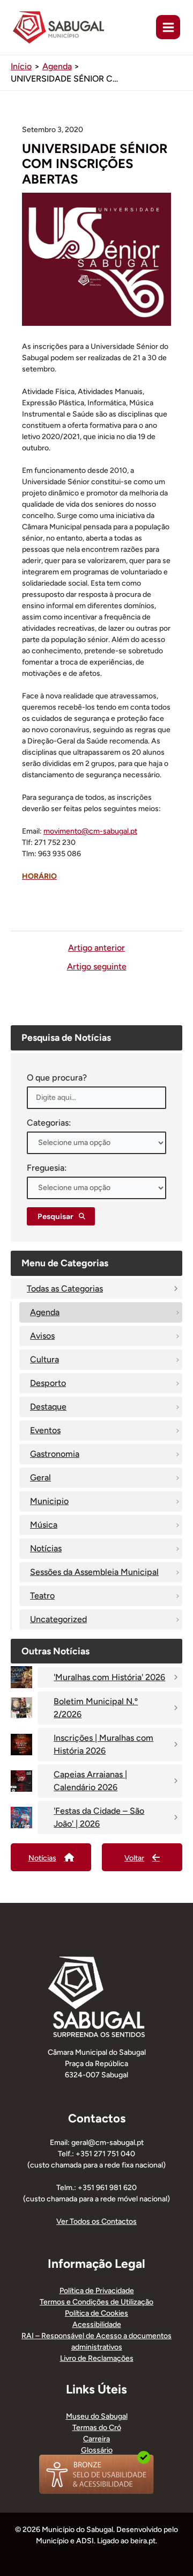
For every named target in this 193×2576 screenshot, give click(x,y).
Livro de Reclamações (97, 2358)
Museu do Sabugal (97, 2416)
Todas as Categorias (65, 1289)
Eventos (45, 1430)
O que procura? (57, 1078)
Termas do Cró (97, 2428)
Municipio (49, 1501)
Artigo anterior (96, 948)
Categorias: (49, 1123)
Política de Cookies (96, 2313)
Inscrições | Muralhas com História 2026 (103, 1744)
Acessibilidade (97, 2325)
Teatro (42, 1596)
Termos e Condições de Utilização (96, 2302)
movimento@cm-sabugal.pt (90, 831)
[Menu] (168, 27)
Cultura (44, 1359)
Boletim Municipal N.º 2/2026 (96, 1708)
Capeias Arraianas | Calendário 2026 (90, 1781)
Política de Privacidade (97, 2291)
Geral (40, 1477)
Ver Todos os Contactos (96, 2221)
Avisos (42, 1336)
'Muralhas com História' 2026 (109, 1677)
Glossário (97, 2450)
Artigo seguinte (97, 967)
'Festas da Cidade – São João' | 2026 (99, 1817)
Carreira (96, 2439)
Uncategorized (58, 1619)
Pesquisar (55, 1216)
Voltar (134, 1858)
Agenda (45, 1312)
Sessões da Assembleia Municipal (94, 1572)
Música (44, 1525)
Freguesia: (47, 1168)
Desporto (48, 1383)
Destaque (48, 1407)
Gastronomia (55, 1454)
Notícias (46, 1548)
